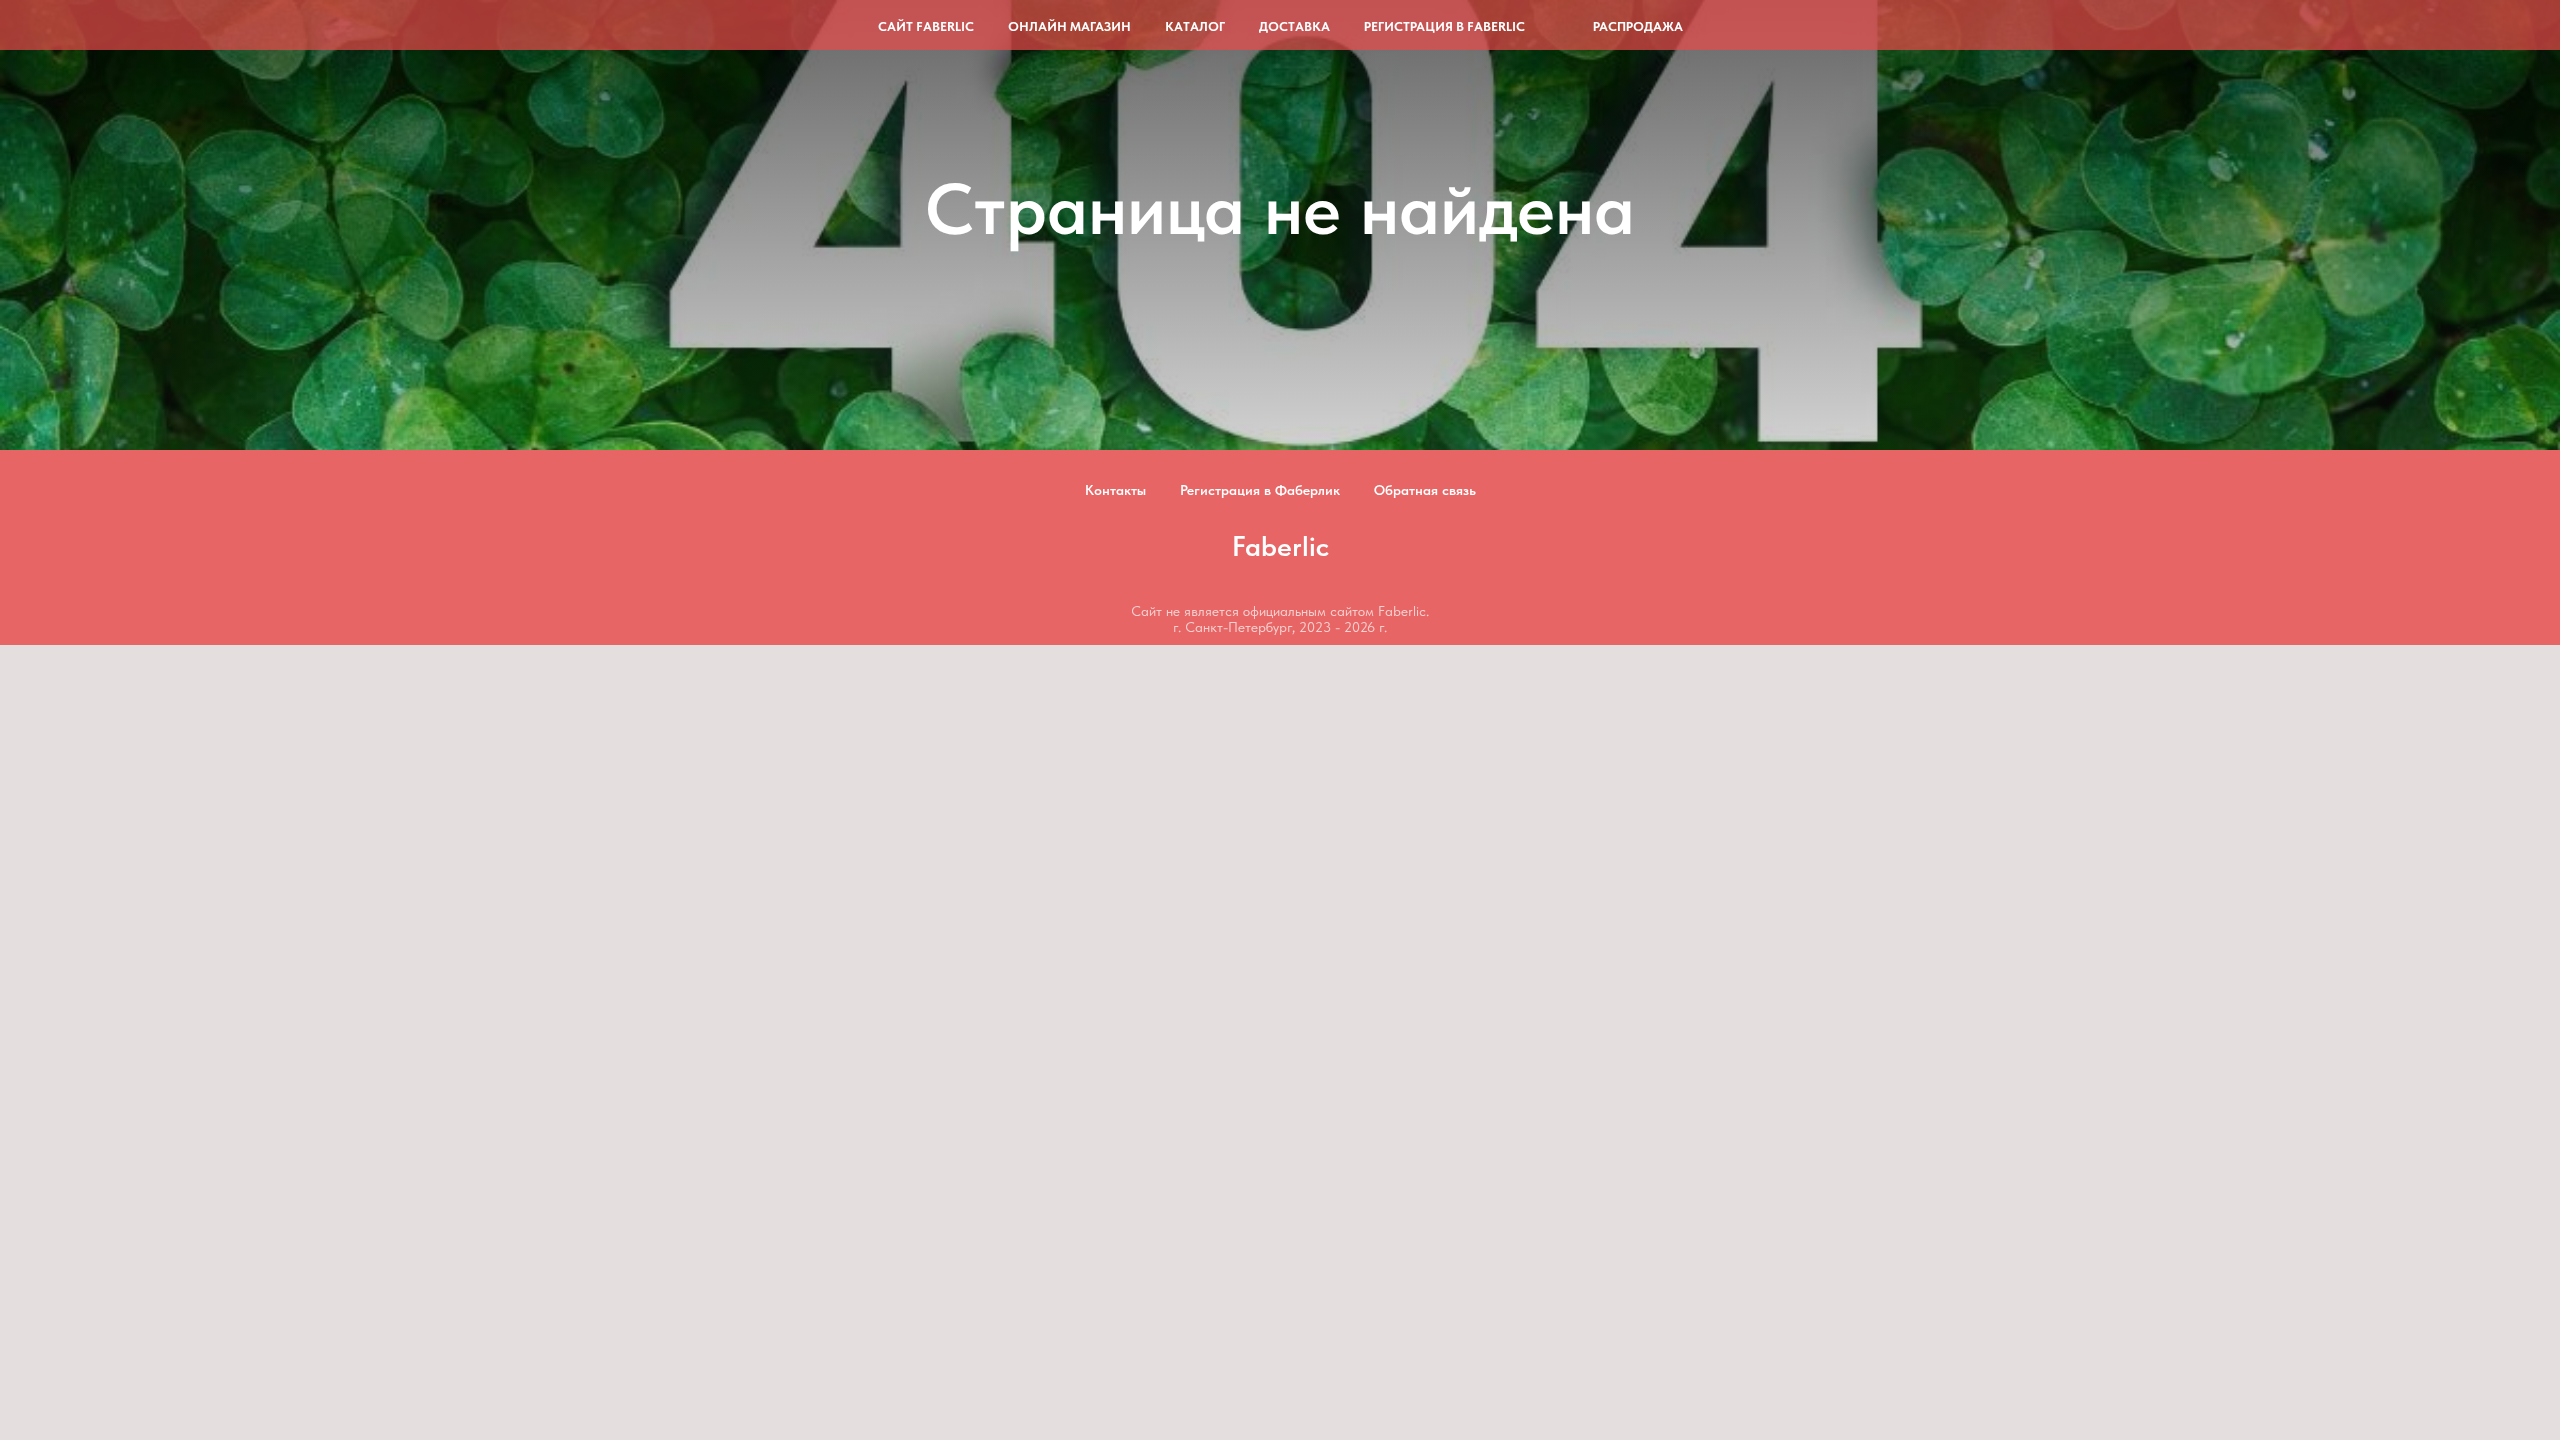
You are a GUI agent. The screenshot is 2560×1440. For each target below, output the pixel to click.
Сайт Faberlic (926, 26)
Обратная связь (1425, 490)
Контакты (1115, 490)
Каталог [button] (1195, 26)
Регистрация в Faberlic (1444, 26)
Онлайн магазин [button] (1069, 26)
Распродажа (1638, 26)
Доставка (1294, 26)
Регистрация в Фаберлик (1260, 490)
